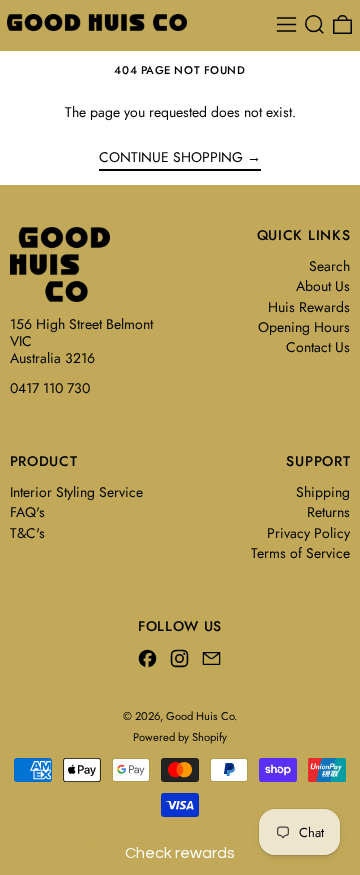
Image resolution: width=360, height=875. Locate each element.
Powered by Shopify (180, 737)
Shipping (323, 492)
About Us (323, 286)
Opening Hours (304, 327)
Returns (328, 512)
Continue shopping (171, 158)
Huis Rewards (309, 307)
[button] (314, 24)
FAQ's (27, 512)
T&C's (27, 533)
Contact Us (318, 347)
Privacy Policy (308, 533)
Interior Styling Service (76, 492)
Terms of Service (300, 553)
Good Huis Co (200, 716)
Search (329, 266)
